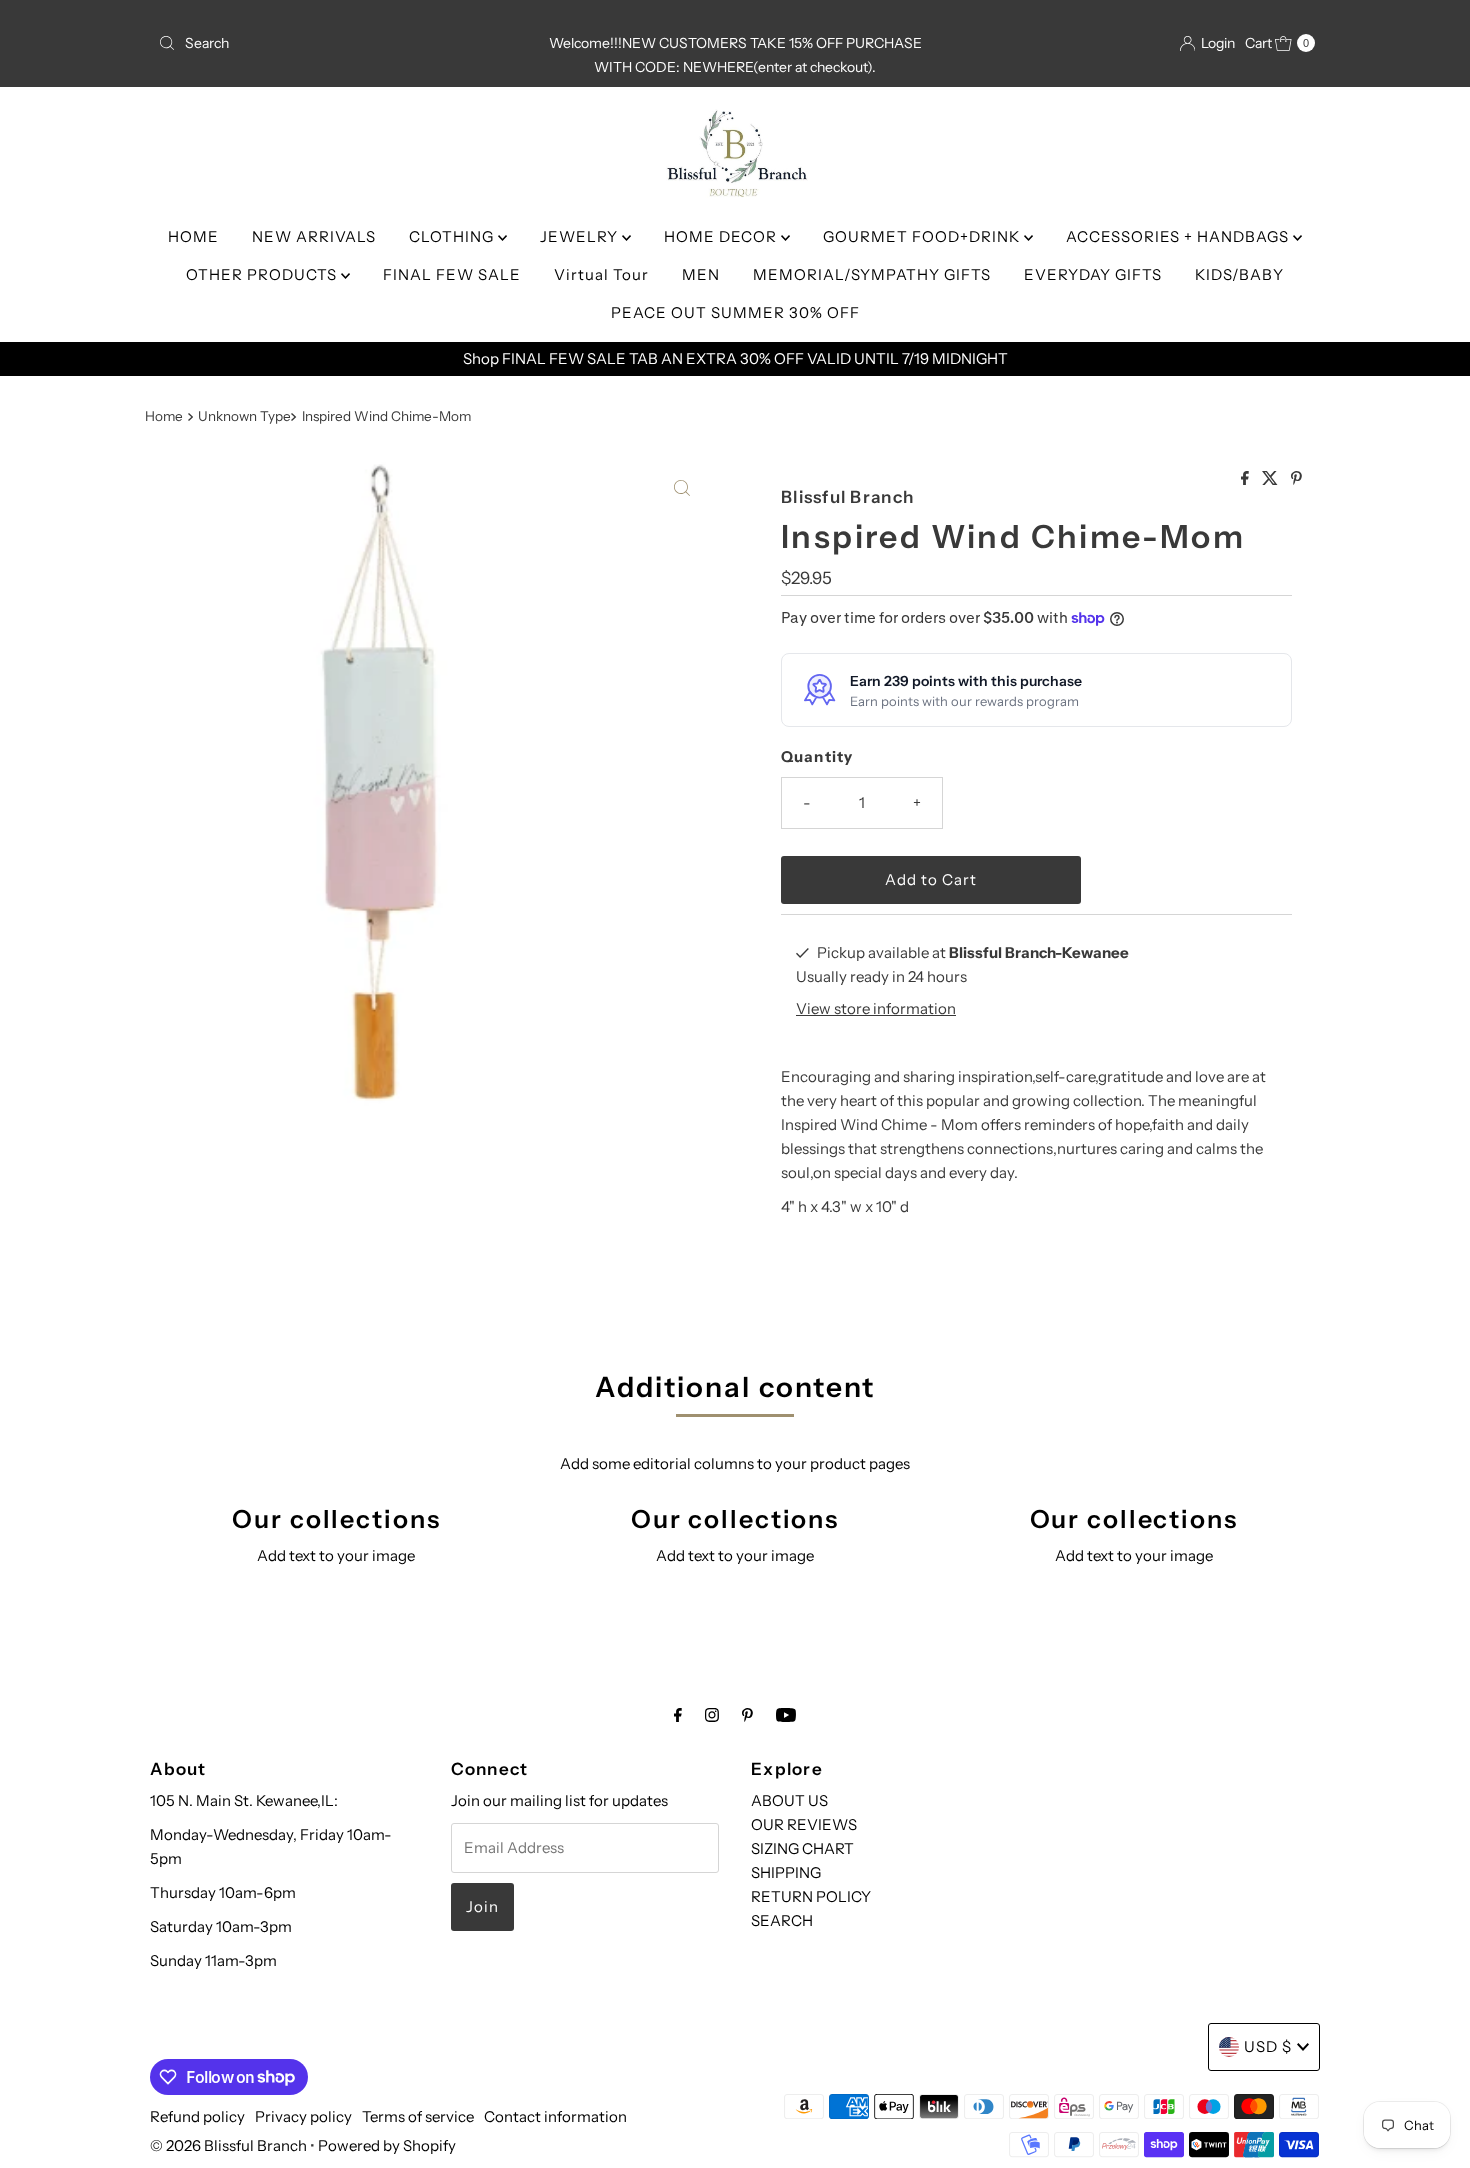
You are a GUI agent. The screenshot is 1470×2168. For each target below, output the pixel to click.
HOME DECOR (722, 236)
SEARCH (782, 1920)
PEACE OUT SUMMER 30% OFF (735, 312)
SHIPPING (786, 1872)
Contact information (555, 2116)
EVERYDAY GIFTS (1093, 274)
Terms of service (418, 2116)
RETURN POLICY (811, 1896)
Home (164, 416)
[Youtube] (786, 1715)
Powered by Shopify (387, 2145)
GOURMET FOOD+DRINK (923, 236)
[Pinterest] (747, 1715)
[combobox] (339, 43)
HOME (193, 236)
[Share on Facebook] (1246, 479)
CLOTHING (453, 236)
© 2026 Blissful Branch (230, 2145)
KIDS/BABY (1239, 274)
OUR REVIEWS (804, 1824)
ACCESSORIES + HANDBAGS (1179, 236)
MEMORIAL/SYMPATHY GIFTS (872, 274)
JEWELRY (581, 236)
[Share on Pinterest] (1296, 479)
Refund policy (197, 2116)
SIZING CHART (802, 1848)
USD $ (1268, 2046)
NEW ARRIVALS (314, 236)
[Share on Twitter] (1271, 479)
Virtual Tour (601, 274)
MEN (701, 274)
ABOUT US (789, 1800)
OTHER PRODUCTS (263, 274)
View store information (876, 1008)
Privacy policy (303, 2116)
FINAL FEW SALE (452, 274)
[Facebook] (678, 1715)
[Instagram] (712, 1715)
